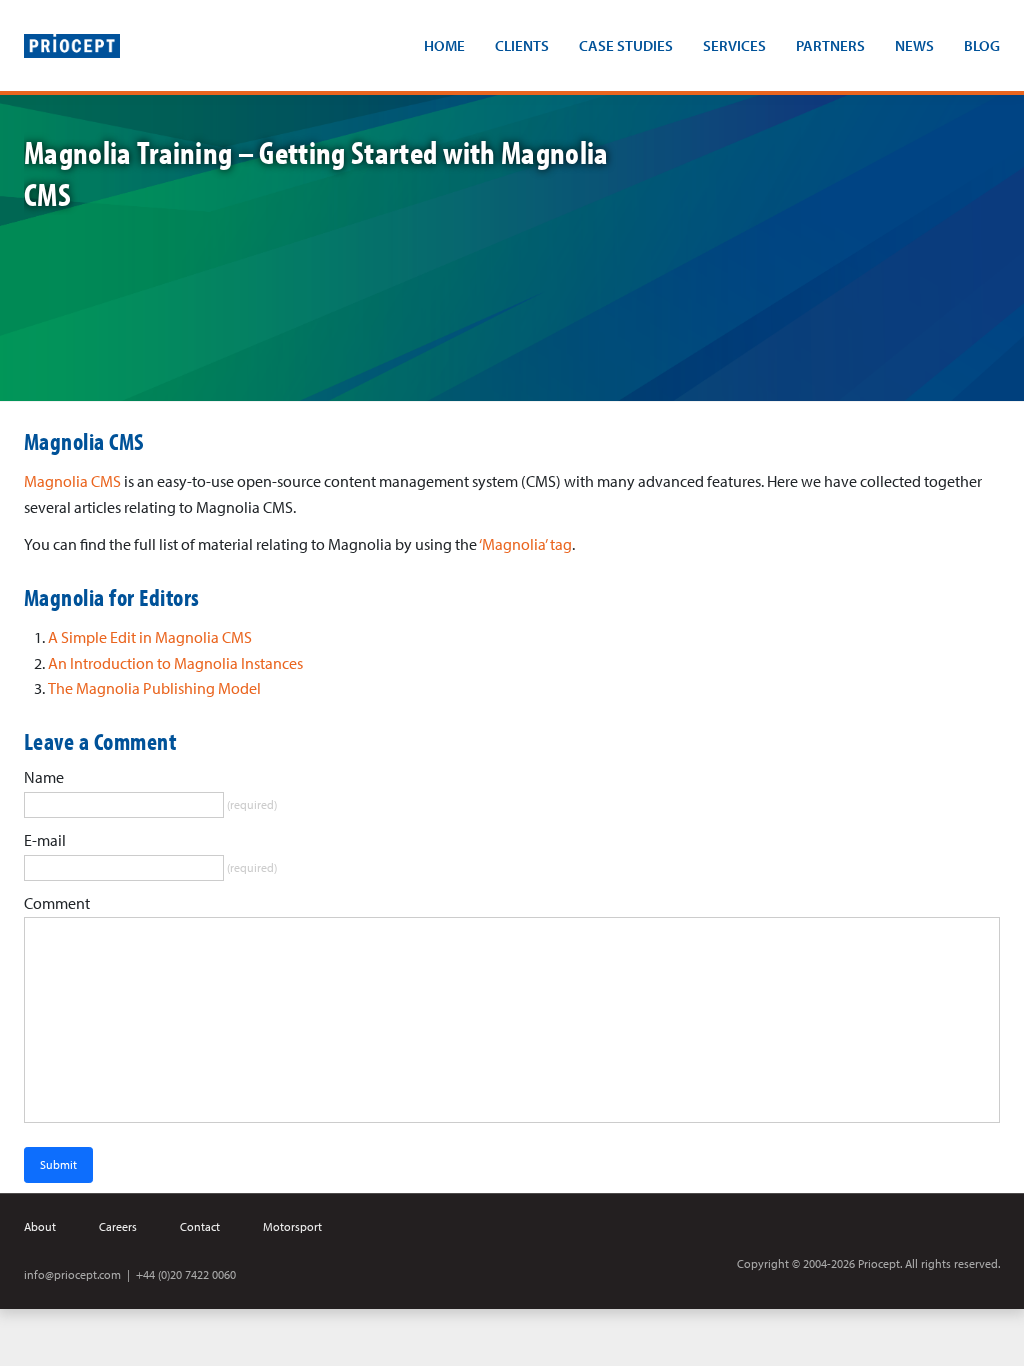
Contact (200, 1226)
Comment (57, 903)
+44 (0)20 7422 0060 (186, 1274)
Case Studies (626, 45)
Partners (830, 45)
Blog (982, 45)
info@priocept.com (72, 1274)
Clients (522, 45)
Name (44, 777)
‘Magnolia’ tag (525, 544)
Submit (58, 1164)
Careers (118, 1226)
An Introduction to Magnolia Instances (175, 663)
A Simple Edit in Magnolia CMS (150, 637)
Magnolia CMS (72, 481)
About (40, 1226)
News (914, 45)
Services (734, 45)
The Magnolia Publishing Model (154, 688)
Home (444, 45)
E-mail (45, 840)
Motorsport (292, 1226)
